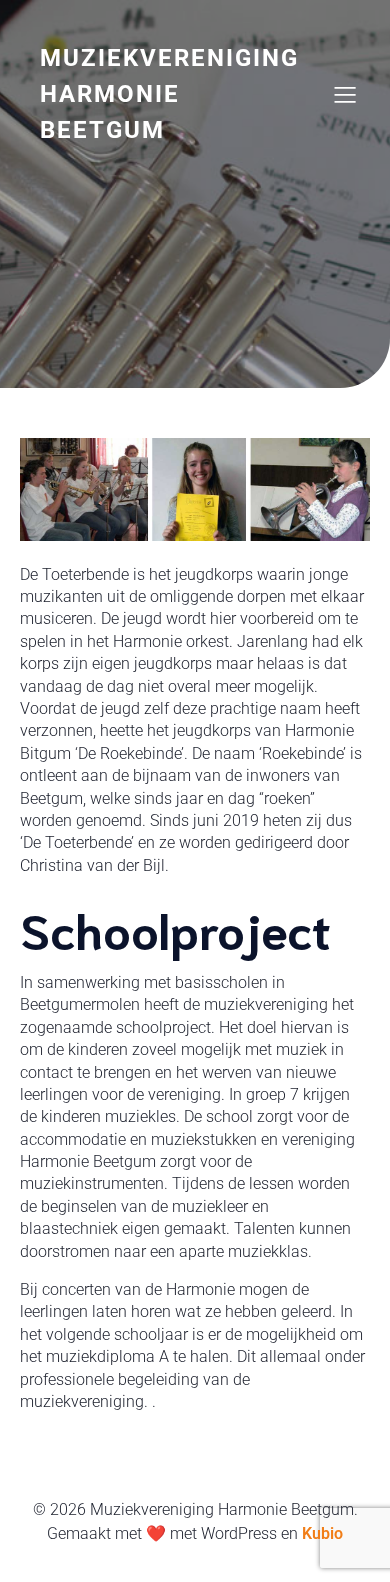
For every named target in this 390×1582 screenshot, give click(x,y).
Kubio (322, 1533)
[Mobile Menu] (345, 94)
